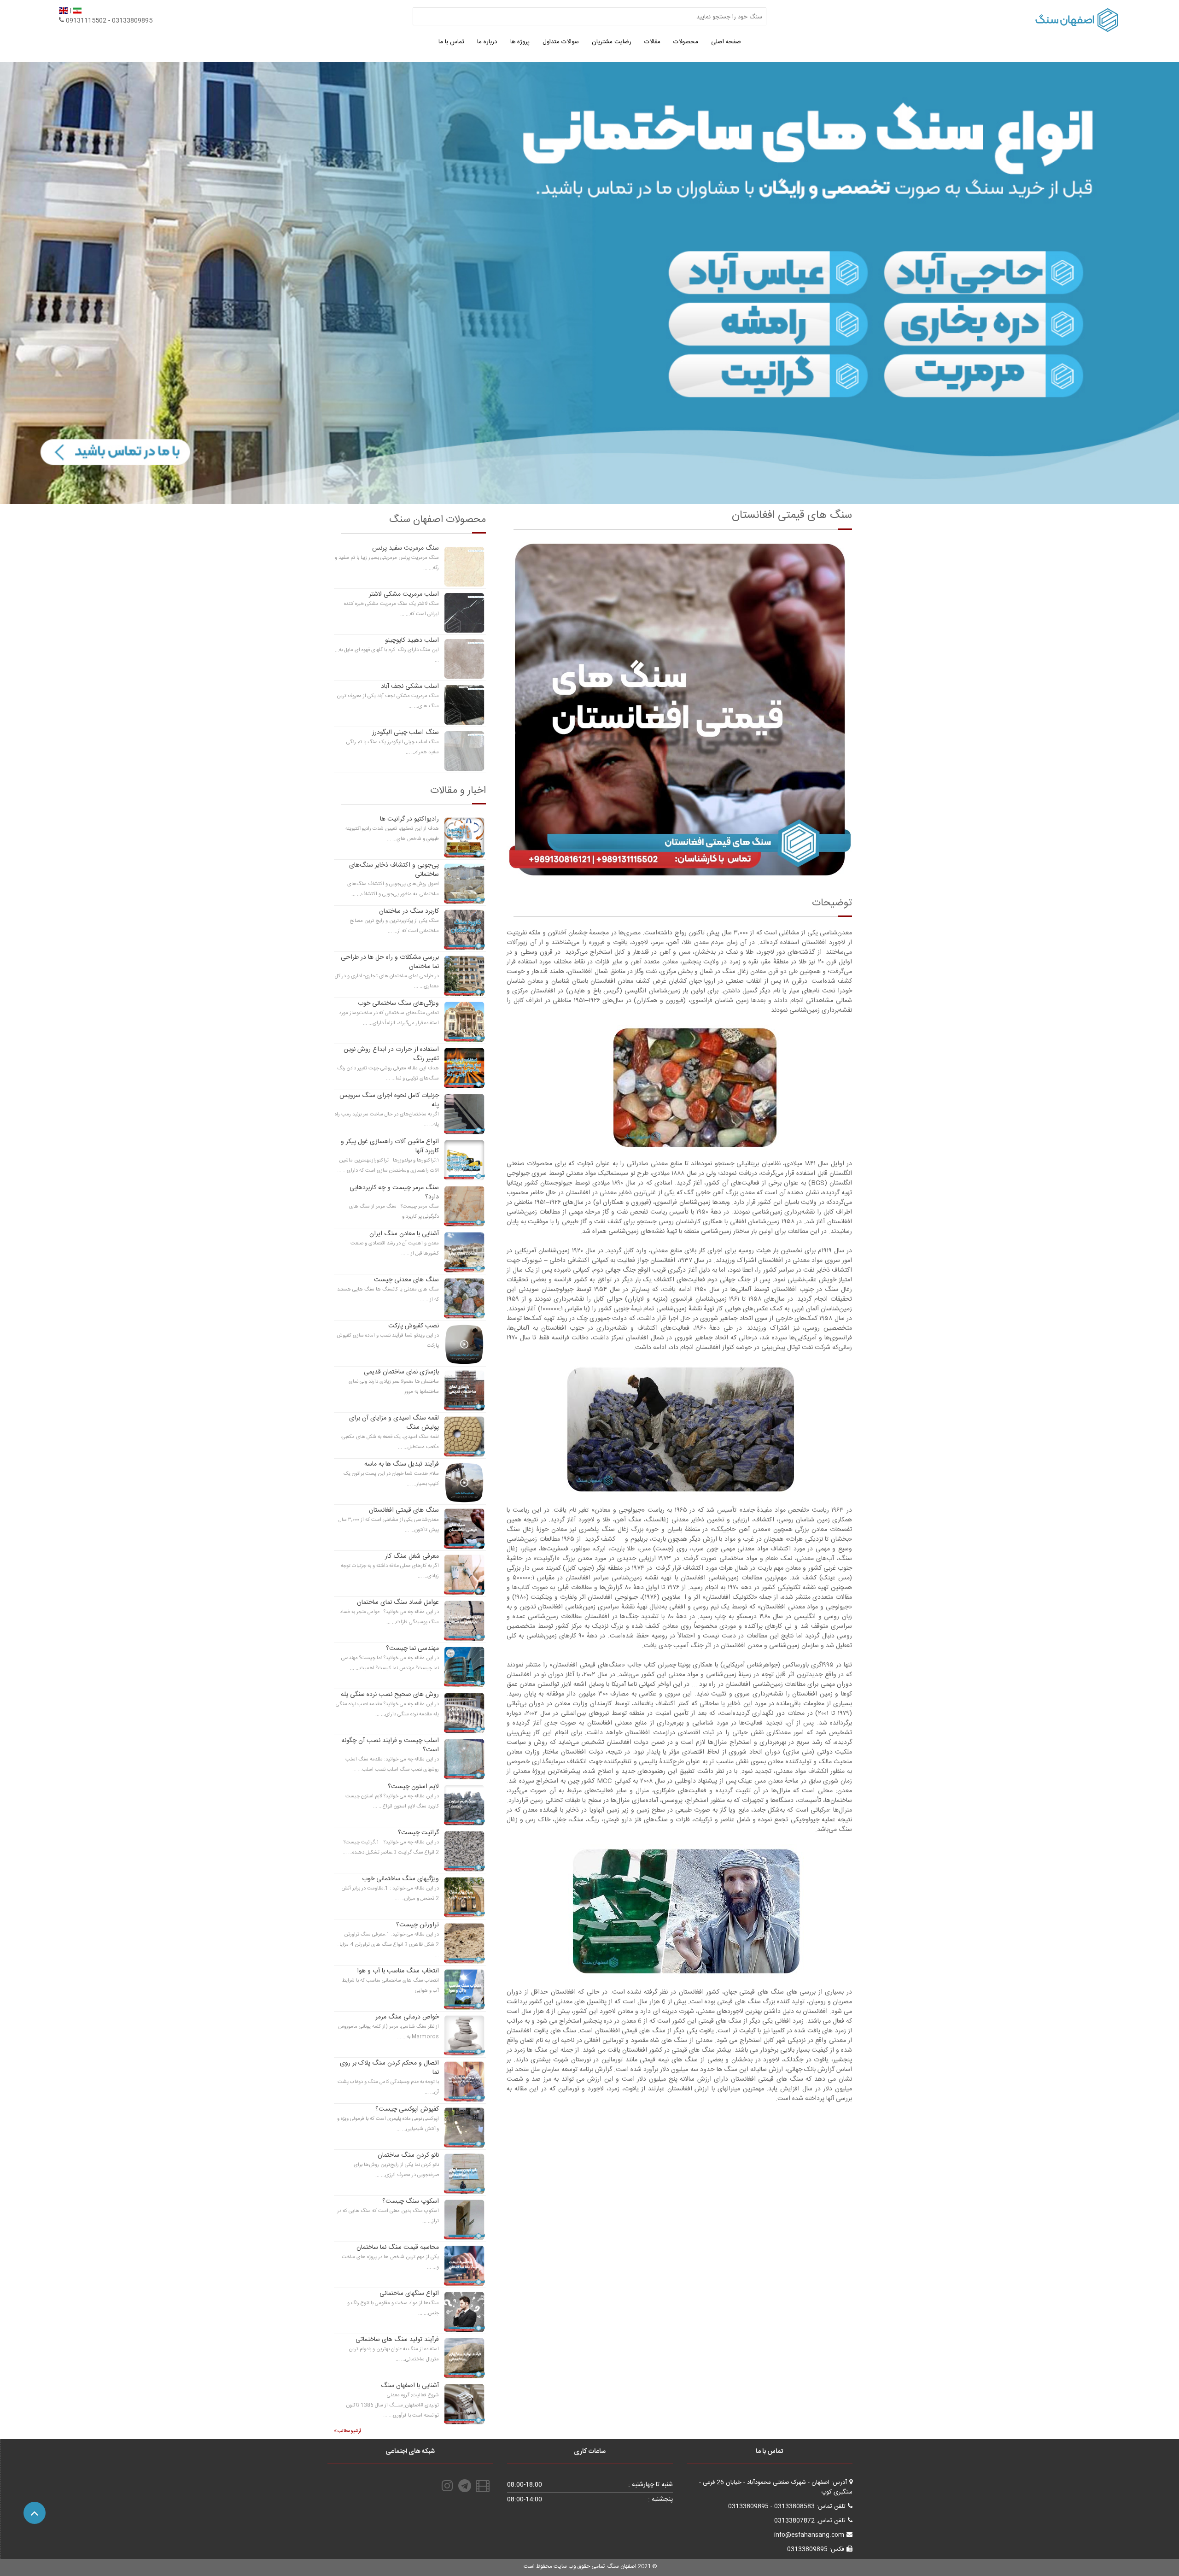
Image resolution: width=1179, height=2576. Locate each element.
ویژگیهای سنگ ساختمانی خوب (400, 1879)
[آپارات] (484, 2486)
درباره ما (487, 42)
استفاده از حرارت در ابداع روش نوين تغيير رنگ (391, 1054)
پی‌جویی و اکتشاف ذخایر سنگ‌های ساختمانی (394, 870)
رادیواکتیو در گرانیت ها (409, 819)
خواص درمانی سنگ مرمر (407, 2017)
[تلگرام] (466, 2486)
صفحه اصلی (726, 42)
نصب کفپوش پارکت (414, 1326)
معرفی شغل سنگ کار (412, 1556)
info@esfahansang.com (809, 2535)
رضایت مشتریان (612, 42)
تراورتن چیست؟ (417, 1925)
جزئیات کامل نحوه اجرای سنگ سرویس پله (389, 1100)
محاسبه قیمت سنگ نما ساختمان (398, 2247)
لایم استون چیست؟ (413, 1787)
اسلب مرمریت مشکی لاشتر (404, 594)
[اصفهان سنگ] (589, 283)
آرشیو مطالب (349, 2431)
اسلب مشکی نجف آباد (410, 687)
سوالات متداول (561, 42)
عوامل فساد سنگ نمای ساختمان (398, 1602)
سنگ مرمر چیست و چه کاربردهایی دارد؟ (394, 1192)
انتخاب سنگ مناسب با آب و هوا (398, 1971)
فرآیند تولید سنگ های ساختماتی (397, 2340)
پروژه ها (520, 42)
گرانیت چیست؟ (418, 1833)
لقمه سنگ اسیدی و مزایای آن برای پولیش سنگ (394, 1423)
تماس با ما (451, 42)
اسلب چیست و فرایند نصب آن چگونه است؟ (390, 1745)
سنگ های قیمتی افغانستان (404, 1510)
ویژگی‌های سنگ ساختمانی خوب (398, 1003)
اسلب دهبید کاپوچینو (412, 640)
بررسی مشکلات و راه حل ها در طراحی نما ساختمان (390, 962)
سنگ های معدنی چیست (406, 1280)
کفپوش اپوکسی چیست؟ (407, 2109)
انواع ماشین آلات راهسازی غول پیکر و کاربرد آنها (390, 1146)
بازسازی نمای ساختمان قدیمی (401, 1372)
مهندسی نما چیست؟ (412, 1649)
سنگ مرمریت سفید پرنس (406, 548)
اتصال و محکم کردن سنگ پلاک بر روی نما (389, 2068)
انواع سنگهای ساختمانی (409, 2294)
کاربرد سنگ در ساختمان (409, 911)
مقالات (652, 42)
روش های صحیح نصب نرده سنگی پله (390, 1695)
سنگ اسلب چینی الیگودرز (406, 733)
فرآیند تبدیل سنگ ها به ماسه (402, 1464)
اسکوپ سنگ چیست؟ (411, 2201)
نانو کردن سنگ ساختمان (408, 2155)
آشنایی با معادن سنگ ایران (404, 1234)
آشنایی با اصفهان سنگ (410, 2386)
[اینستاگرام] (447, 2486)
